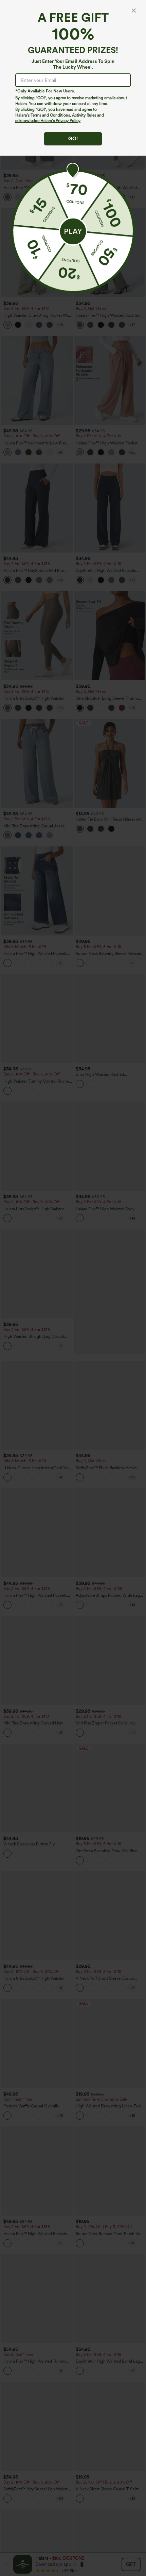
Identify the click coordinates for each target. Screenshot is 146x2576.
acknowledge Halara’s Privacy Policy (48, 121)
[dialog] (73, 1288)
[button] (73, 231)
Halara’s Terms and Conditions (43, 115)
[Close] (134, 11)
